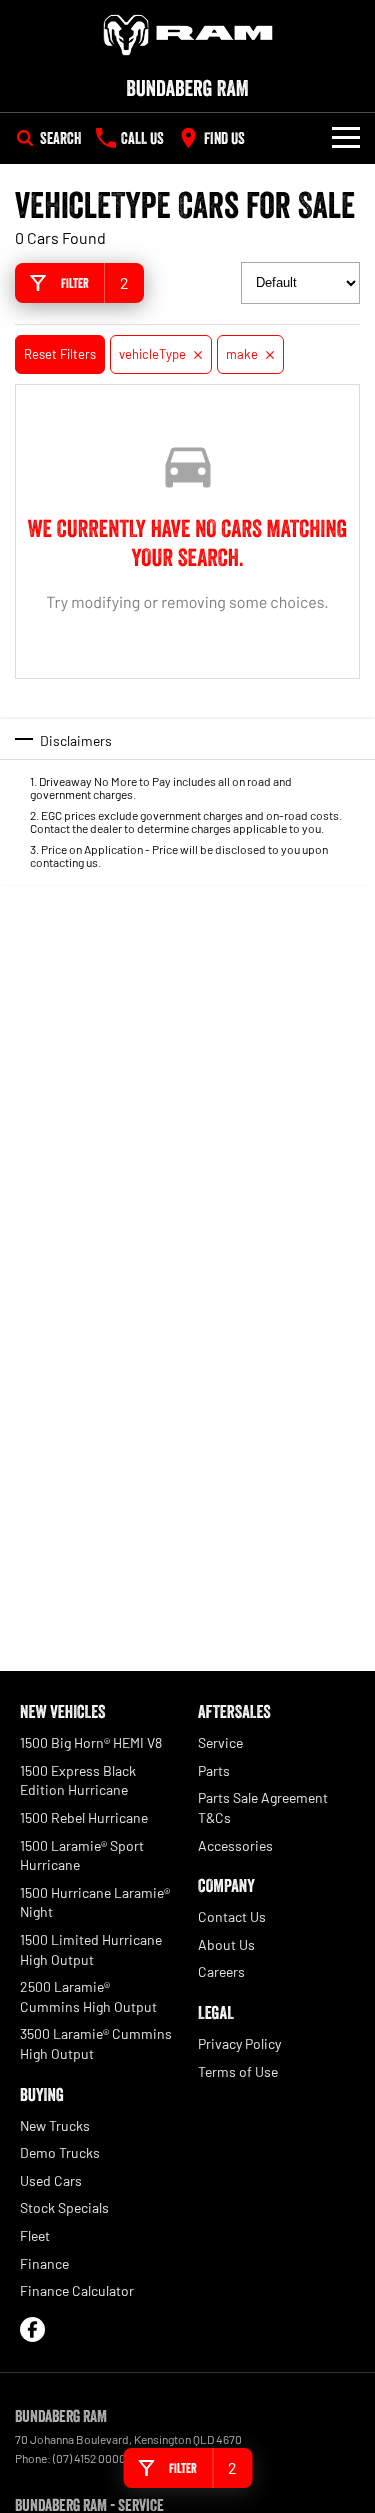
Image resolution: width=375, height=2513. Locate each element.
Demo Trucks (60, 2152)
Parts (214, 1770)
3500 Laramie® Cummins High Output (96, 2043)
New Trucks (55, 2125)
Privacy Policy (239, 2043)
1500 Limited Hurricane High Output (91, 1949)
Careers (221, 1971)
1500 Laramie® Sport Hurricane (82, 1855)
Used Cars (51, 2180)
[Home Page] (187, 35)
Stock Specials (64, 2207)
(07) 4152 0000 (89, 2458)
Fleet (35, 2235)
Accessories (235, 1845)
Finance (44, 2263)
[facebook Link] (32, 2329)
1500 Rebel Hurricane (84, 1817)
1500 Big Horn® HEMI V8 (91, 1742)
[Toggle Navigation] (346, 138)
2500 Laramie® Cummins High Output (88, 1996)
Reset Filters (60, 354)
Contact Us (232, 1916)
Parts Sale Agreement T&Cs (263, 1807)
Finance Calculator (77, 2290)
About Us (226, 1944)
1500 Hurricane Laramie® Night (95, 1902)
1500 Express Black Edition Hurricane (78, 1780)
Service (220, 1742)
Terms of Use (238, 2071)
